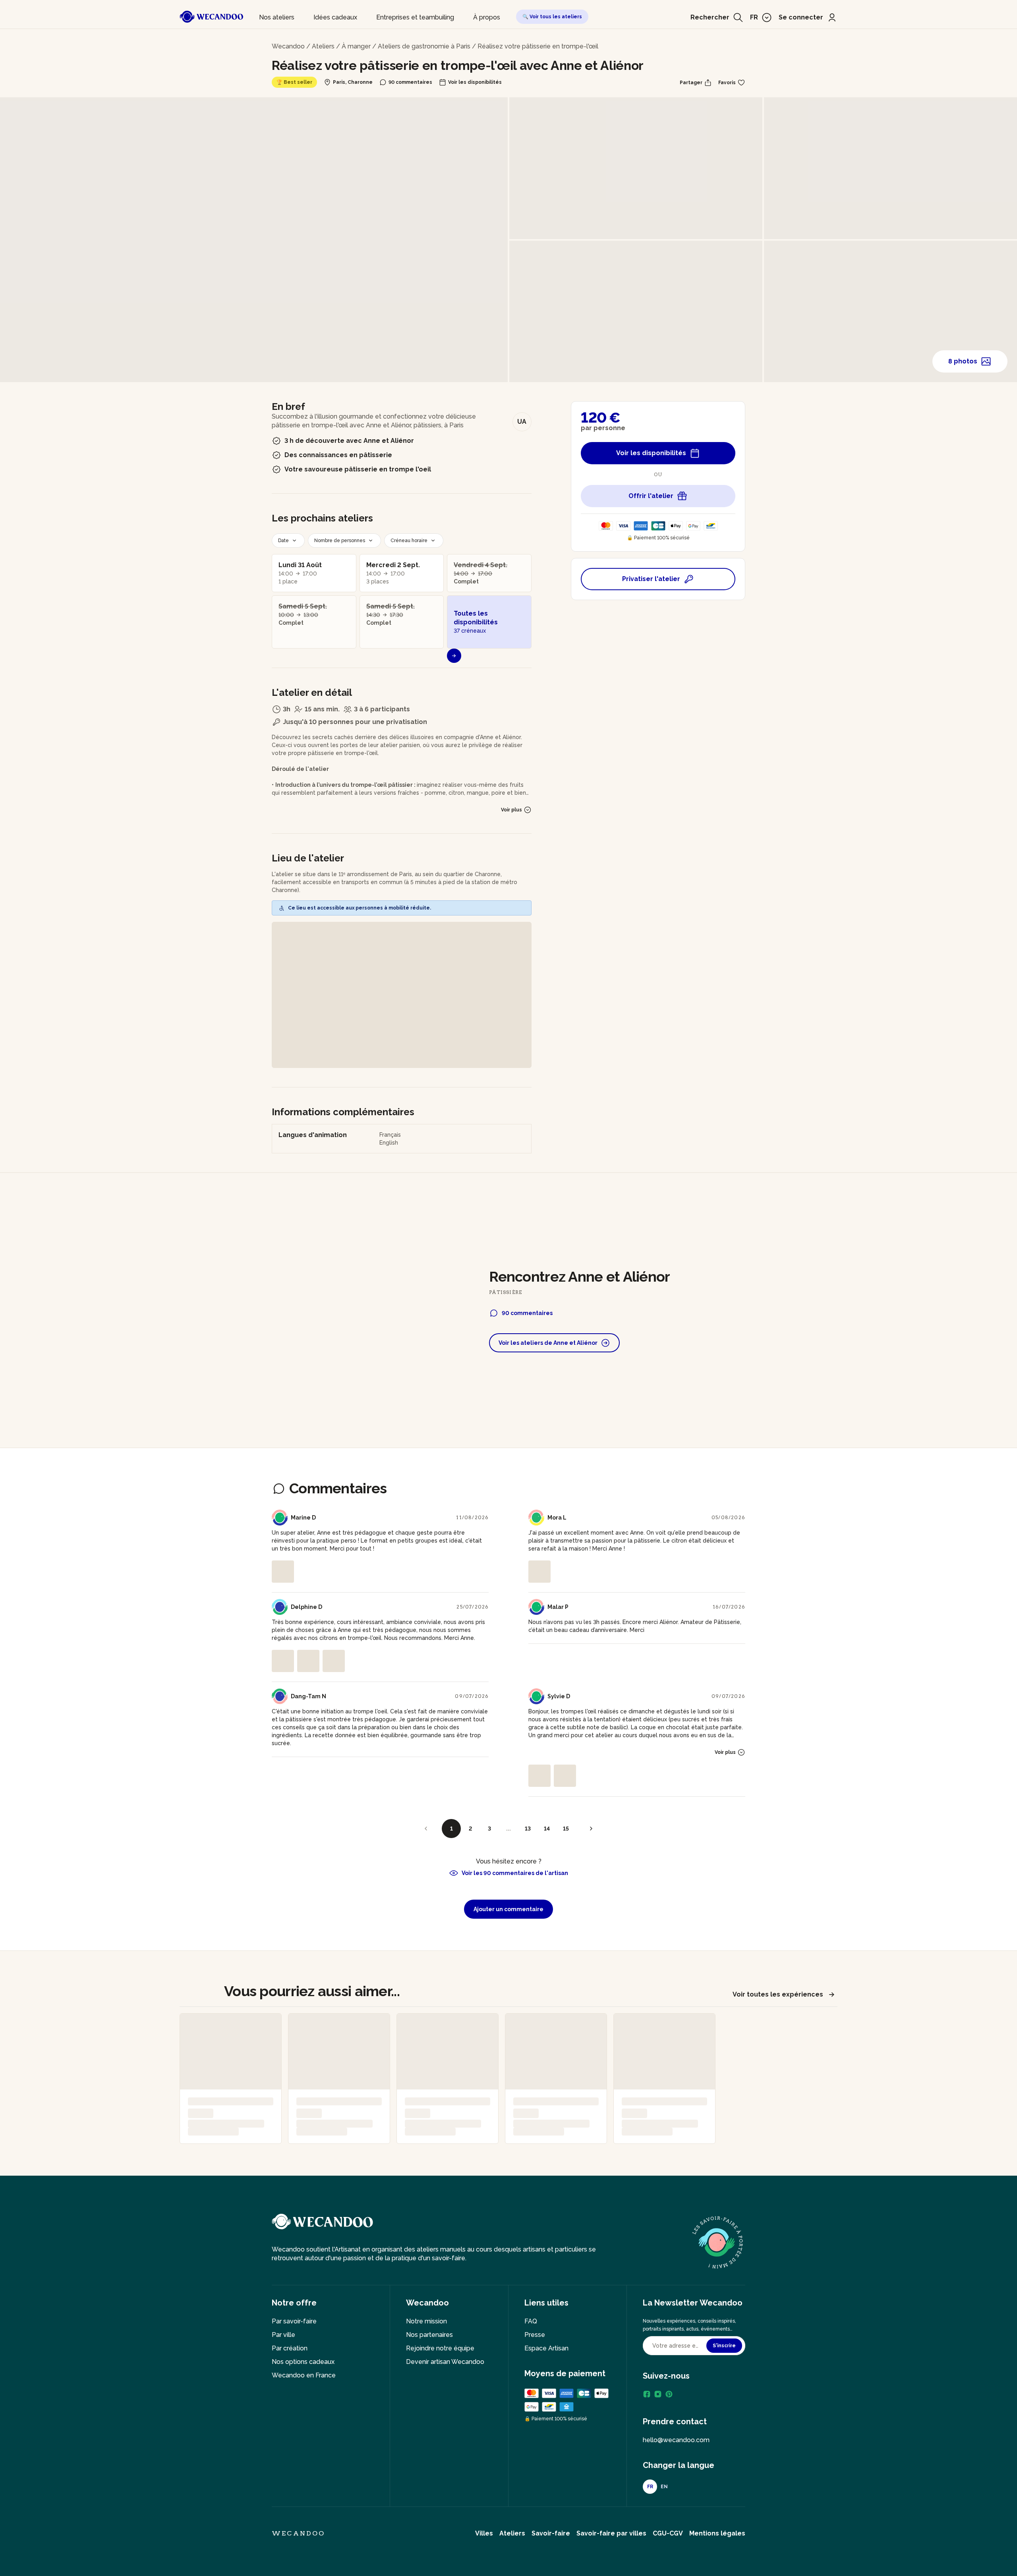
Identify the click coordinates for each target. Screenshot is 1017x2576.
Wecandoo (288, 46)
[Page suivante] (591, 1829)
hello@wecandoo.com (676, 2440)
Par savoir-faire (294, 2321)
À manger (356, 46)
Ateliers (323, 46)
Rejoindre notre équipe (440, 2348)
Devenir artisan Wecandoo (445, 2362)
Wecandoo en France (304, 2375)
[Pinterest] (669, 2394)
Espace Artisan (546, 2348)
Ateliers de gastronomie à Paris (424, 46)
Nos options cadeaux (303, 2362)
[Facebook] (647, 2394)
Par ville (283, 2335)
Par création (290, 2348)
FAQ (531, 2321)
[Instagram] (658, 2394)
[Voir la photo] (283, 1572)
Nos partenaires (429, 2335)
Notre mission (426, 2321)
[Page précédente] (426, 1829)
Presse (535, 2335)
